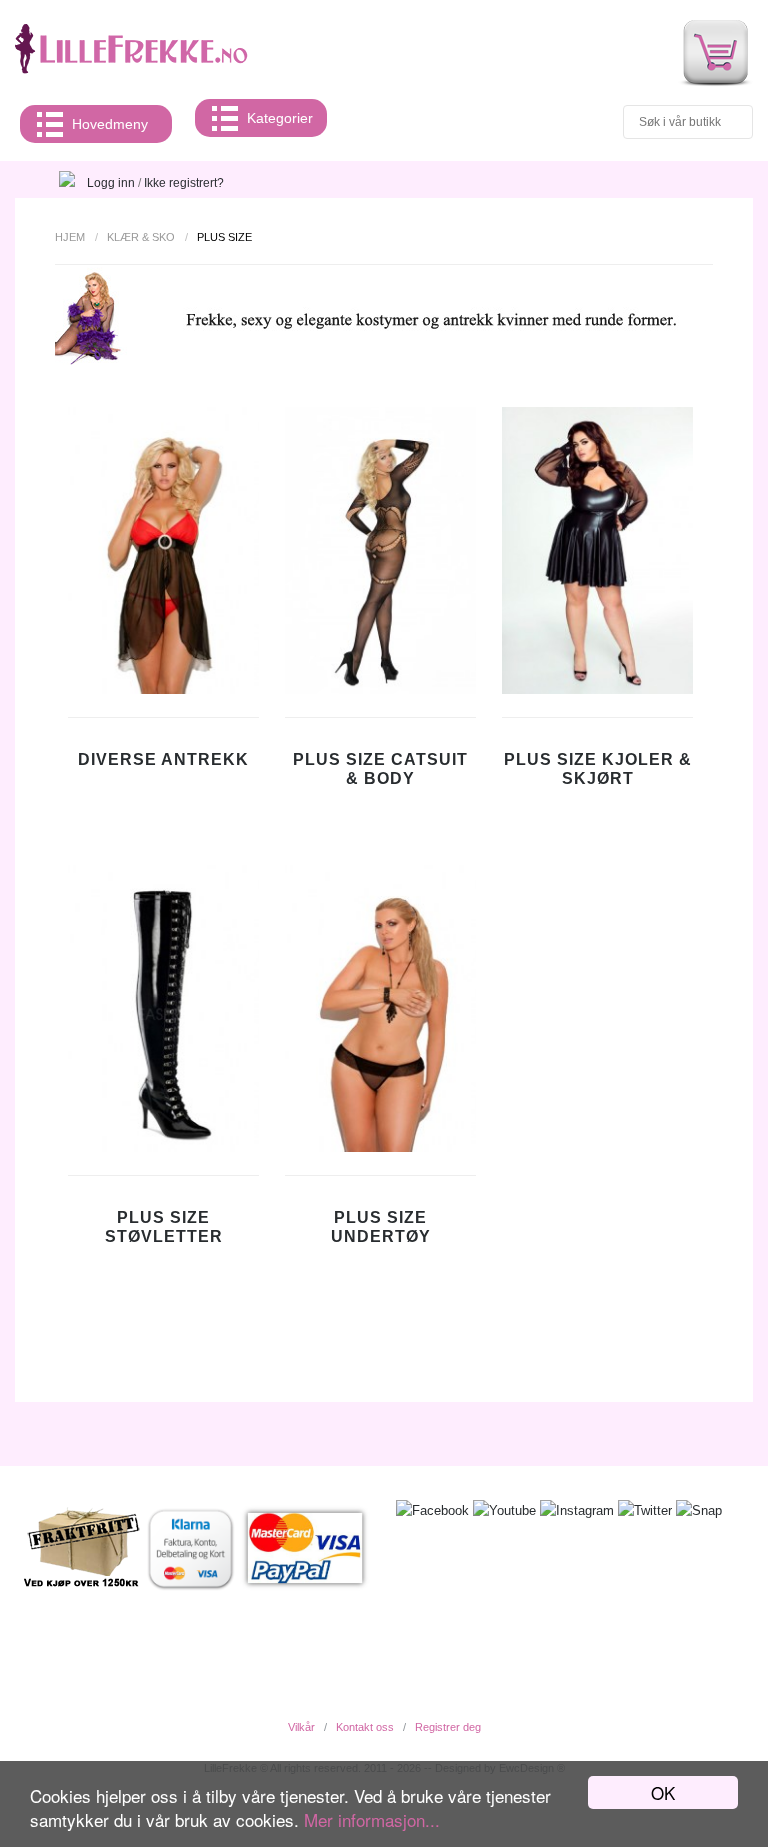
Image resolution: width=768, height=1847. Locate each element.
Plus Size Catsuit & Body (380, 769)
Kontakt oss (365, 1727)
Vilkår (301, 1727)
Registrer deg (448, 1727)
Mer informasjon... (372, 1819)
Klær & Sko (141, 237)
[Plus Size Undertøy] (380, 1147)
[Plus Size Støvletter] (163, 1147)
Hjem (70, 237)
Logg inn (111, 183)
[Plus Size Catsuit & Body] (380, 689)
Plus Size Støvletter (164, 1227)
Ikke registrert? (184, 183)
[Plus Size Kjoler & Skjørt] (597, 689)
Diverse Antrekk (163, 759)
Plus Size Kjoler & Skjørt (598, 769)
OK (663, 1792)
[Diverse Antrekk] (163, 689)
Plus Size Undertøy (381, 1227)
